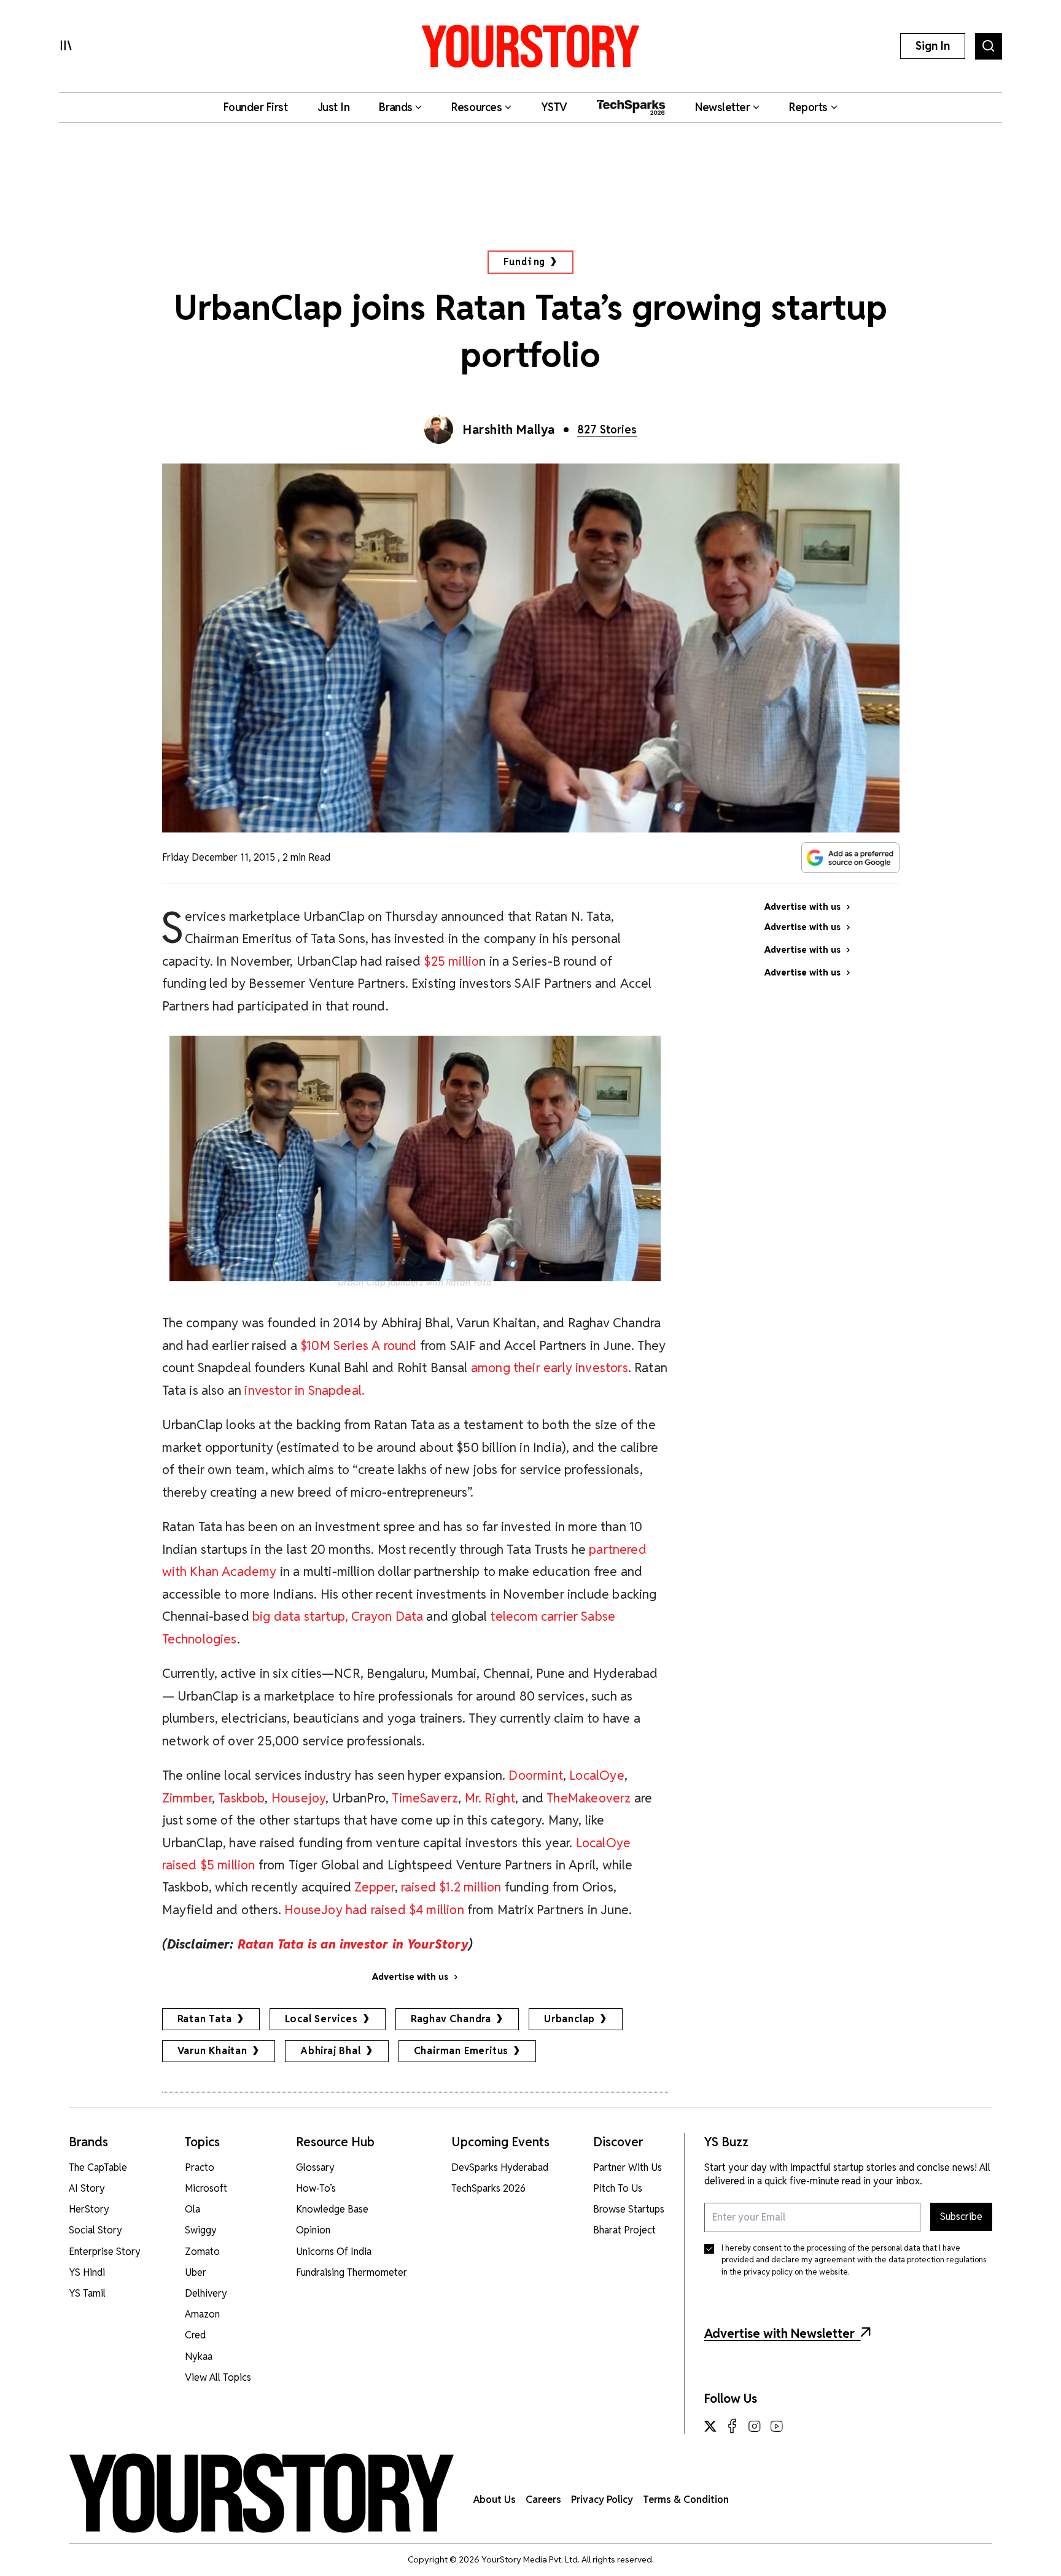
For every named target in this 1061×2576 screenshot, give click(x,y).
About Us (495, 2500)
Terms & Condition (686, 2500)
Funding (525, 262)
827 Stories (607, 429)
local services (321, 2019)
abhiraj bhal (331, 2051)
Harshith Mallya (509, 430)
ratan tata (205, 2019)
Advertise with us (410, 1977)
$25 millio (451, 961)
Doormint (535, 1775)
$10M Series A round (358, 1345)
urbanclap (569, 2019)
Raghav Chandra (451, 2019)
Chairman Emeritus (461, 2051)
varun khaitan (212, 2051)
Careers (543, 2500)
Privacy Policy (602, 2500)
